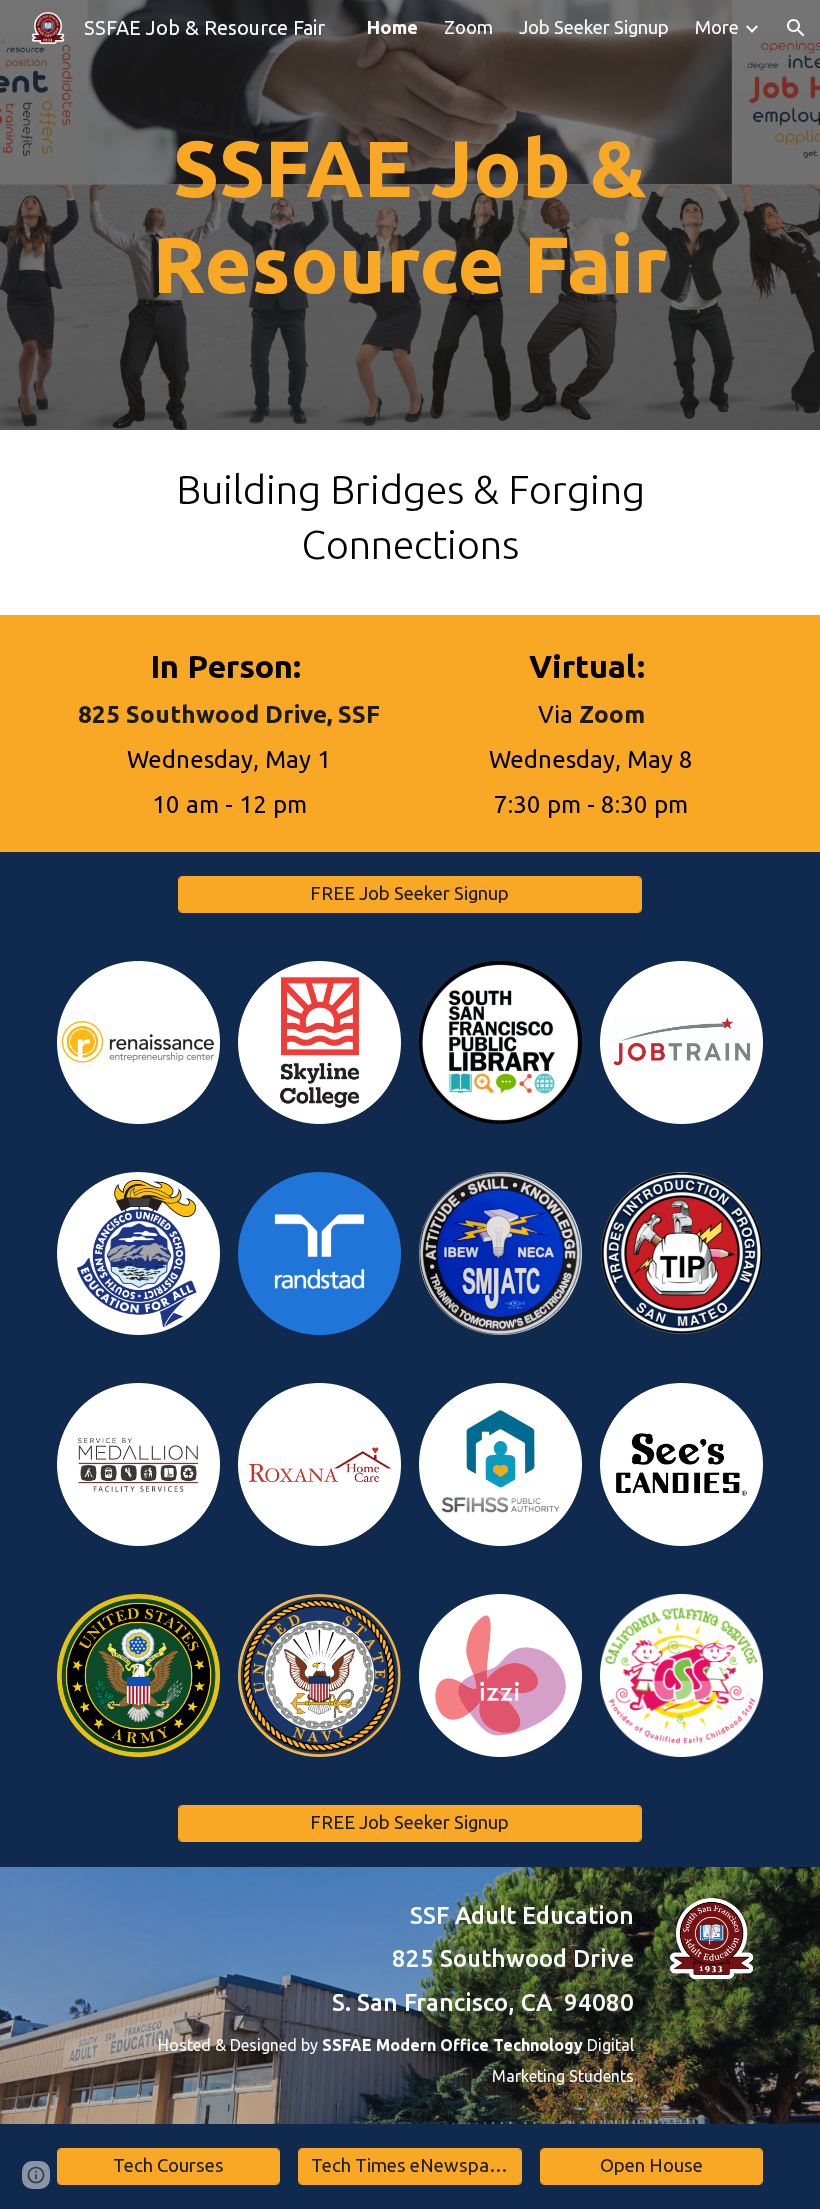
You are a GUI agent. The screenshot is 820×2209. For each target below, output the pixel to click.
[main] (410, 215)
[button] (796, 28)
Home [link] (392, 27)
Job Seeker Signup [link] (594, 27)
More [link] (717, 27)
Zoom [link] (468, 27)
